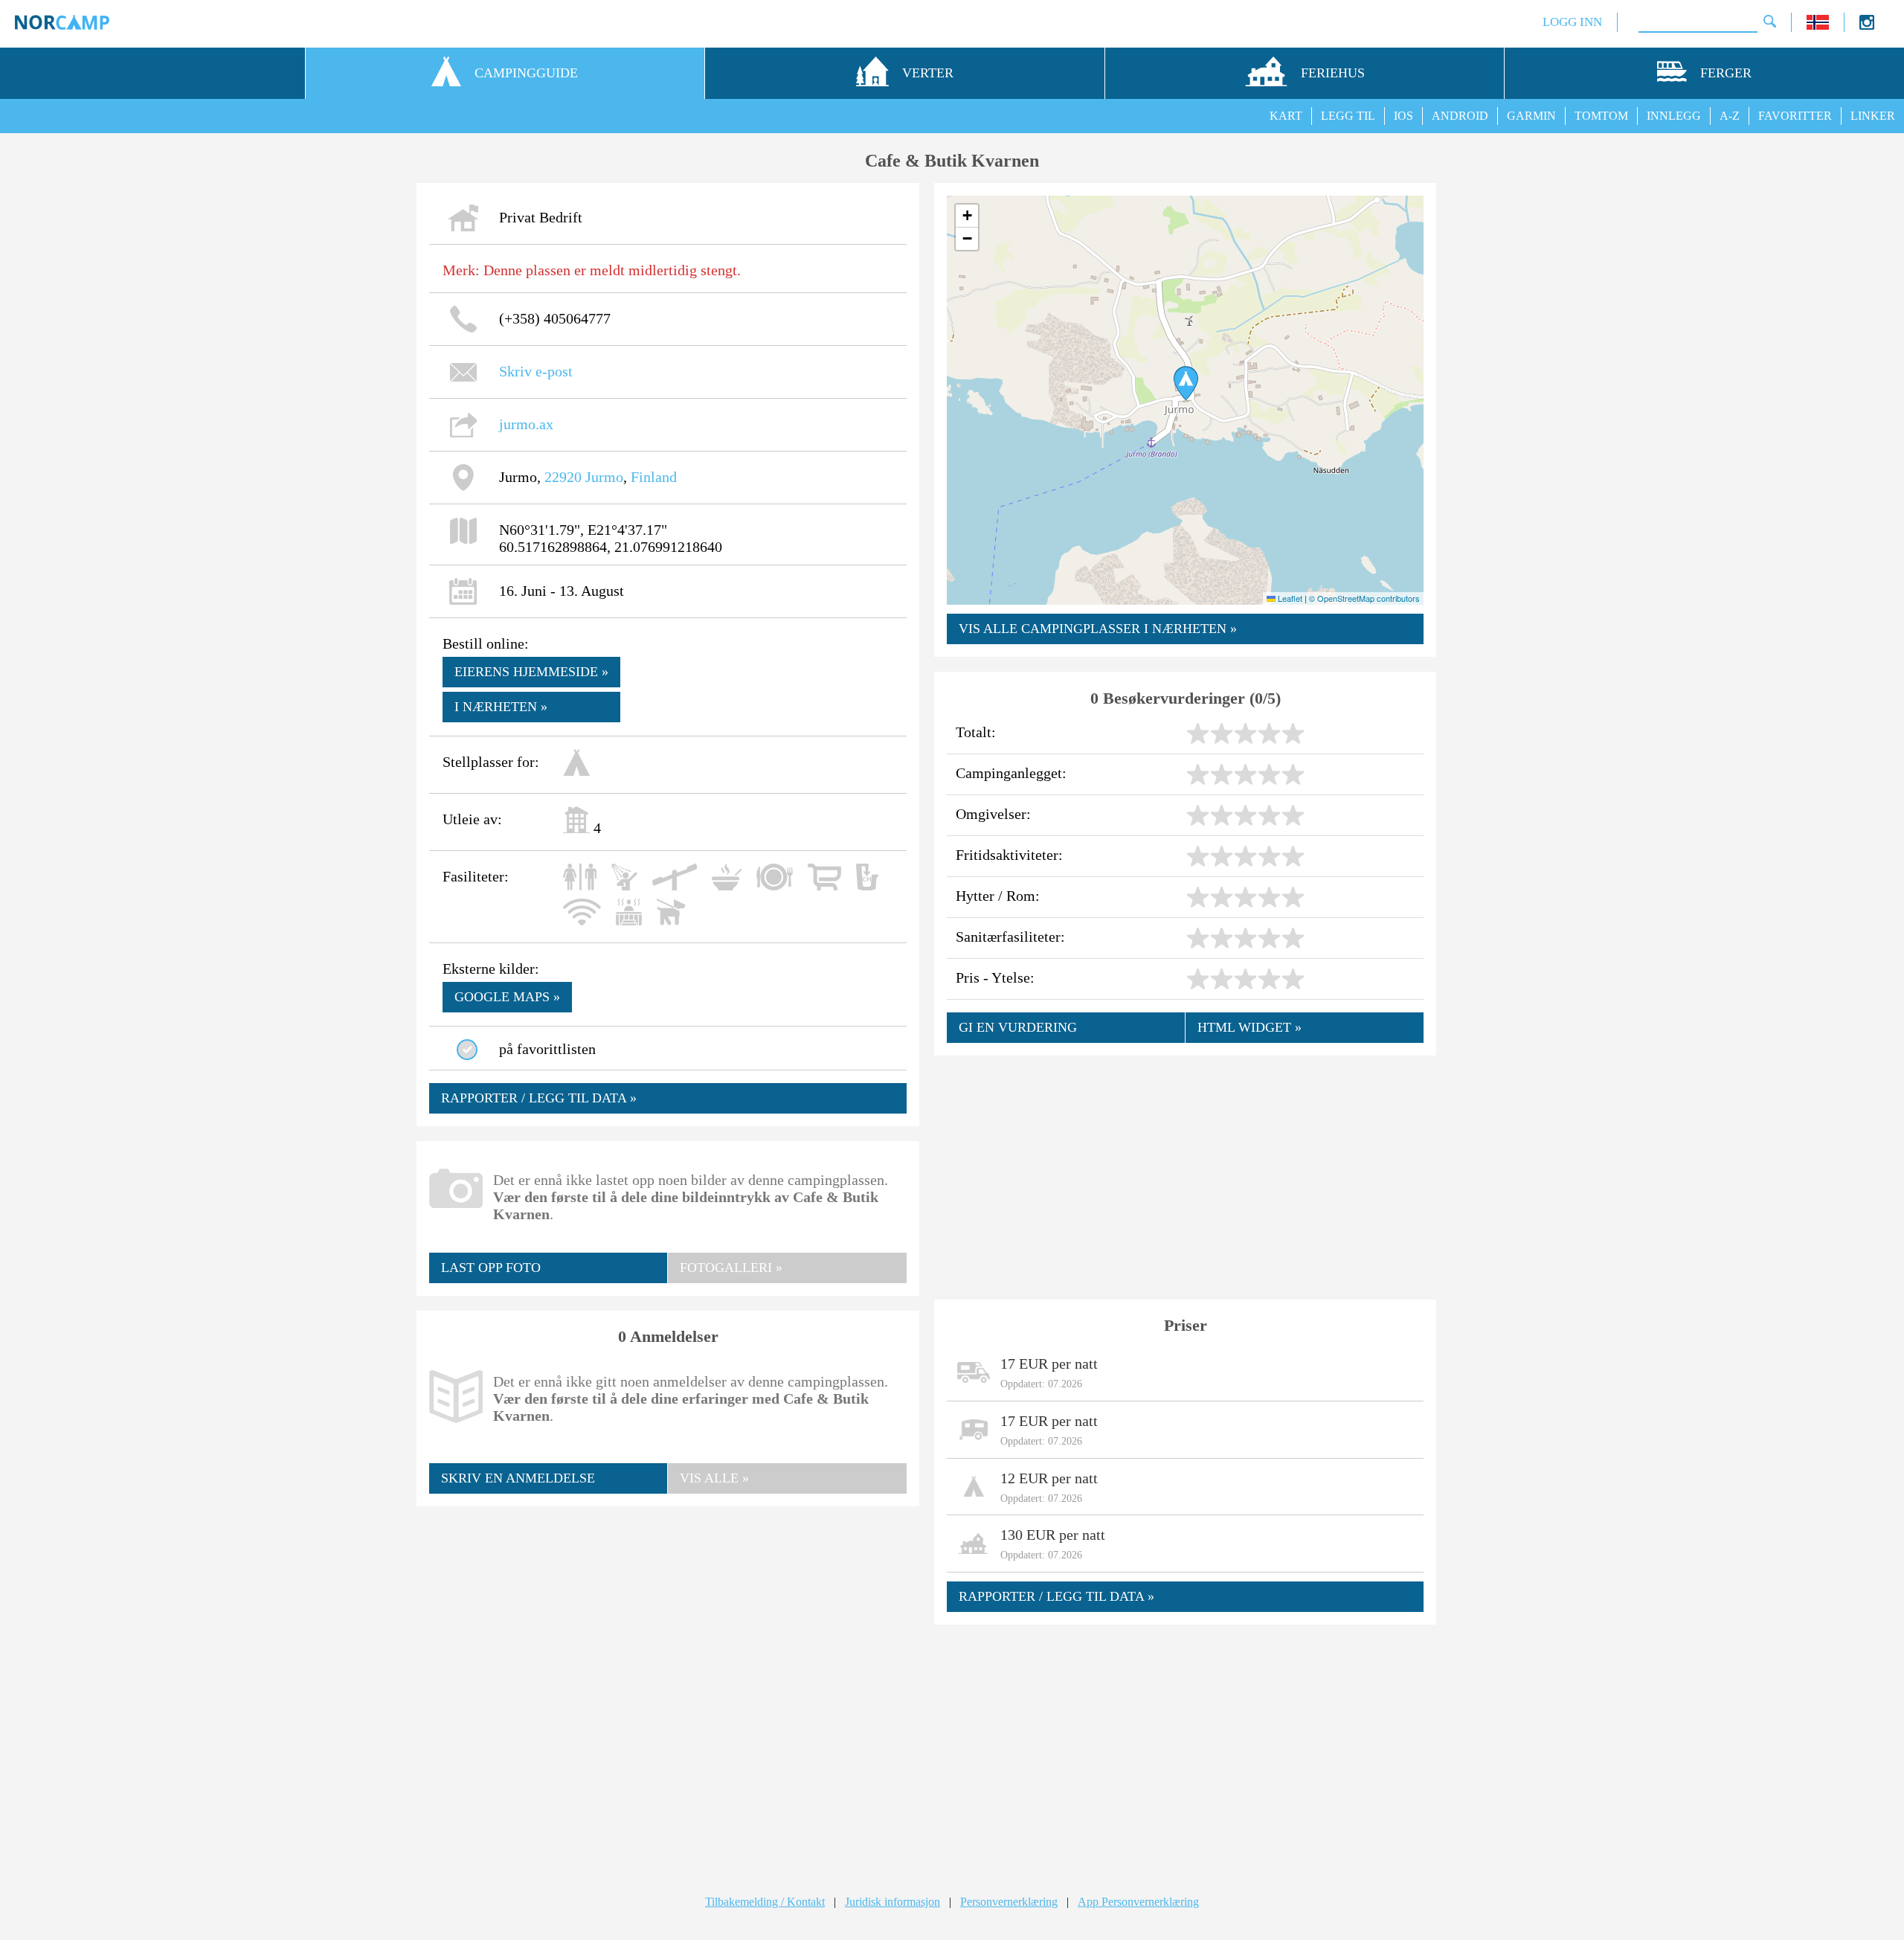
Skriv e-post (536, 371)
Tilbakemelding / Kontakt (765, 1902)
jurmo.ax (526, 424)
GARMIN (1531, 116)
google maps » (507, 997)
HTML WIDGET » (1249, 1027)
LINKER (1873, 116)
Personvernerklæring (1009, 1902)
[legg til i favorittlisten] (467, 1050)
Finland (654, 477)
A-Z (1730, 116)
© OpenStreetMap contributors (1364, 598)
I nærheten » (501, 707)
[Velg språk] (1818, 26)
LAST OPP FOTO (491, 1268)
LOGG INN (1572, 22)
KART (1286, 116)
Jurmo (604, 477)
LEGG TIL (1348, 116)
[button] (1186, 383)
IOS (1403, 116)
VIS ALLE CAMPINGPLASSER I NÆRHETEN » (1098, 629)
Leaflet (1289, 598)
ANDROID (1460, 116)
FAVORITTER (1795, 116)
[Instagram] (1867, 26)
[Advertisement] (668, 1627)
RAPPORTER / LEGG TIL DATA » (539, 1098)
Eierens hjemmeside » (531, 672)
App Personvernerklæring (1138, 1902)
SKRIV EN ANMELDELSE (518, 1478)
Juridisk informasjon (892, 1902)
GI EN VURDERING (1018, 1027)
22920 (563, 477)
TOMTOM (1601, 116)
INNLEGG (1674, 116)
